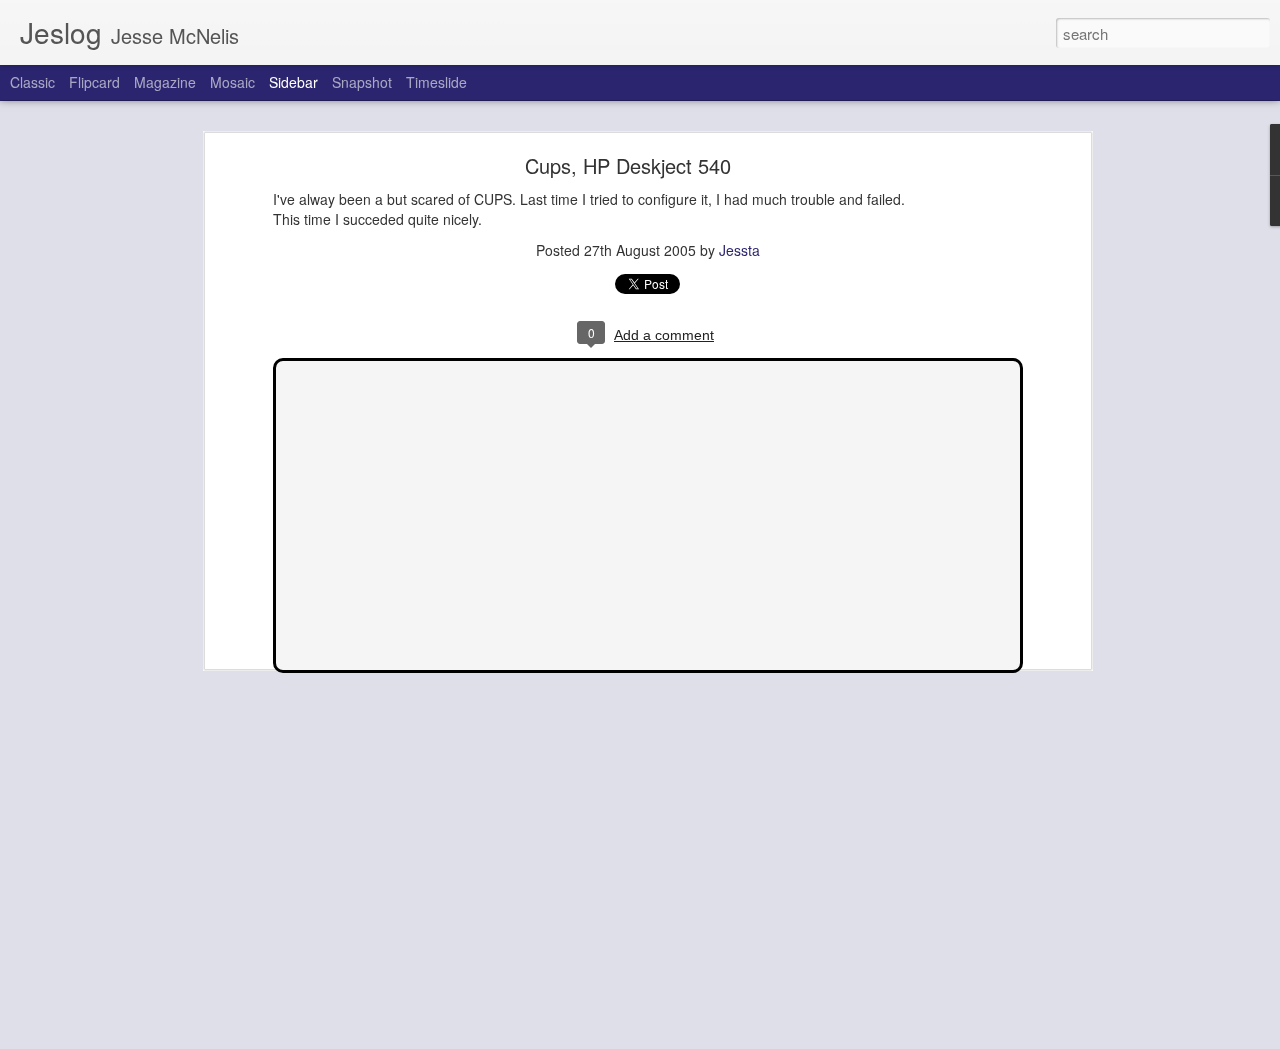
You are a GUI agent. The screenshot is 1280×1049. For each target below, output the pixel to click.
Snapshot (362, 82)
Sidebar (293, 82)
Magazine (165, 82)
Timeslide (436, 82)
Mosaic (232, 82)
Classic (32, 82)
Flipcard (94, 82)
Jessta (739, 249)
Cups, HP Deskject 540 (628, 165)
